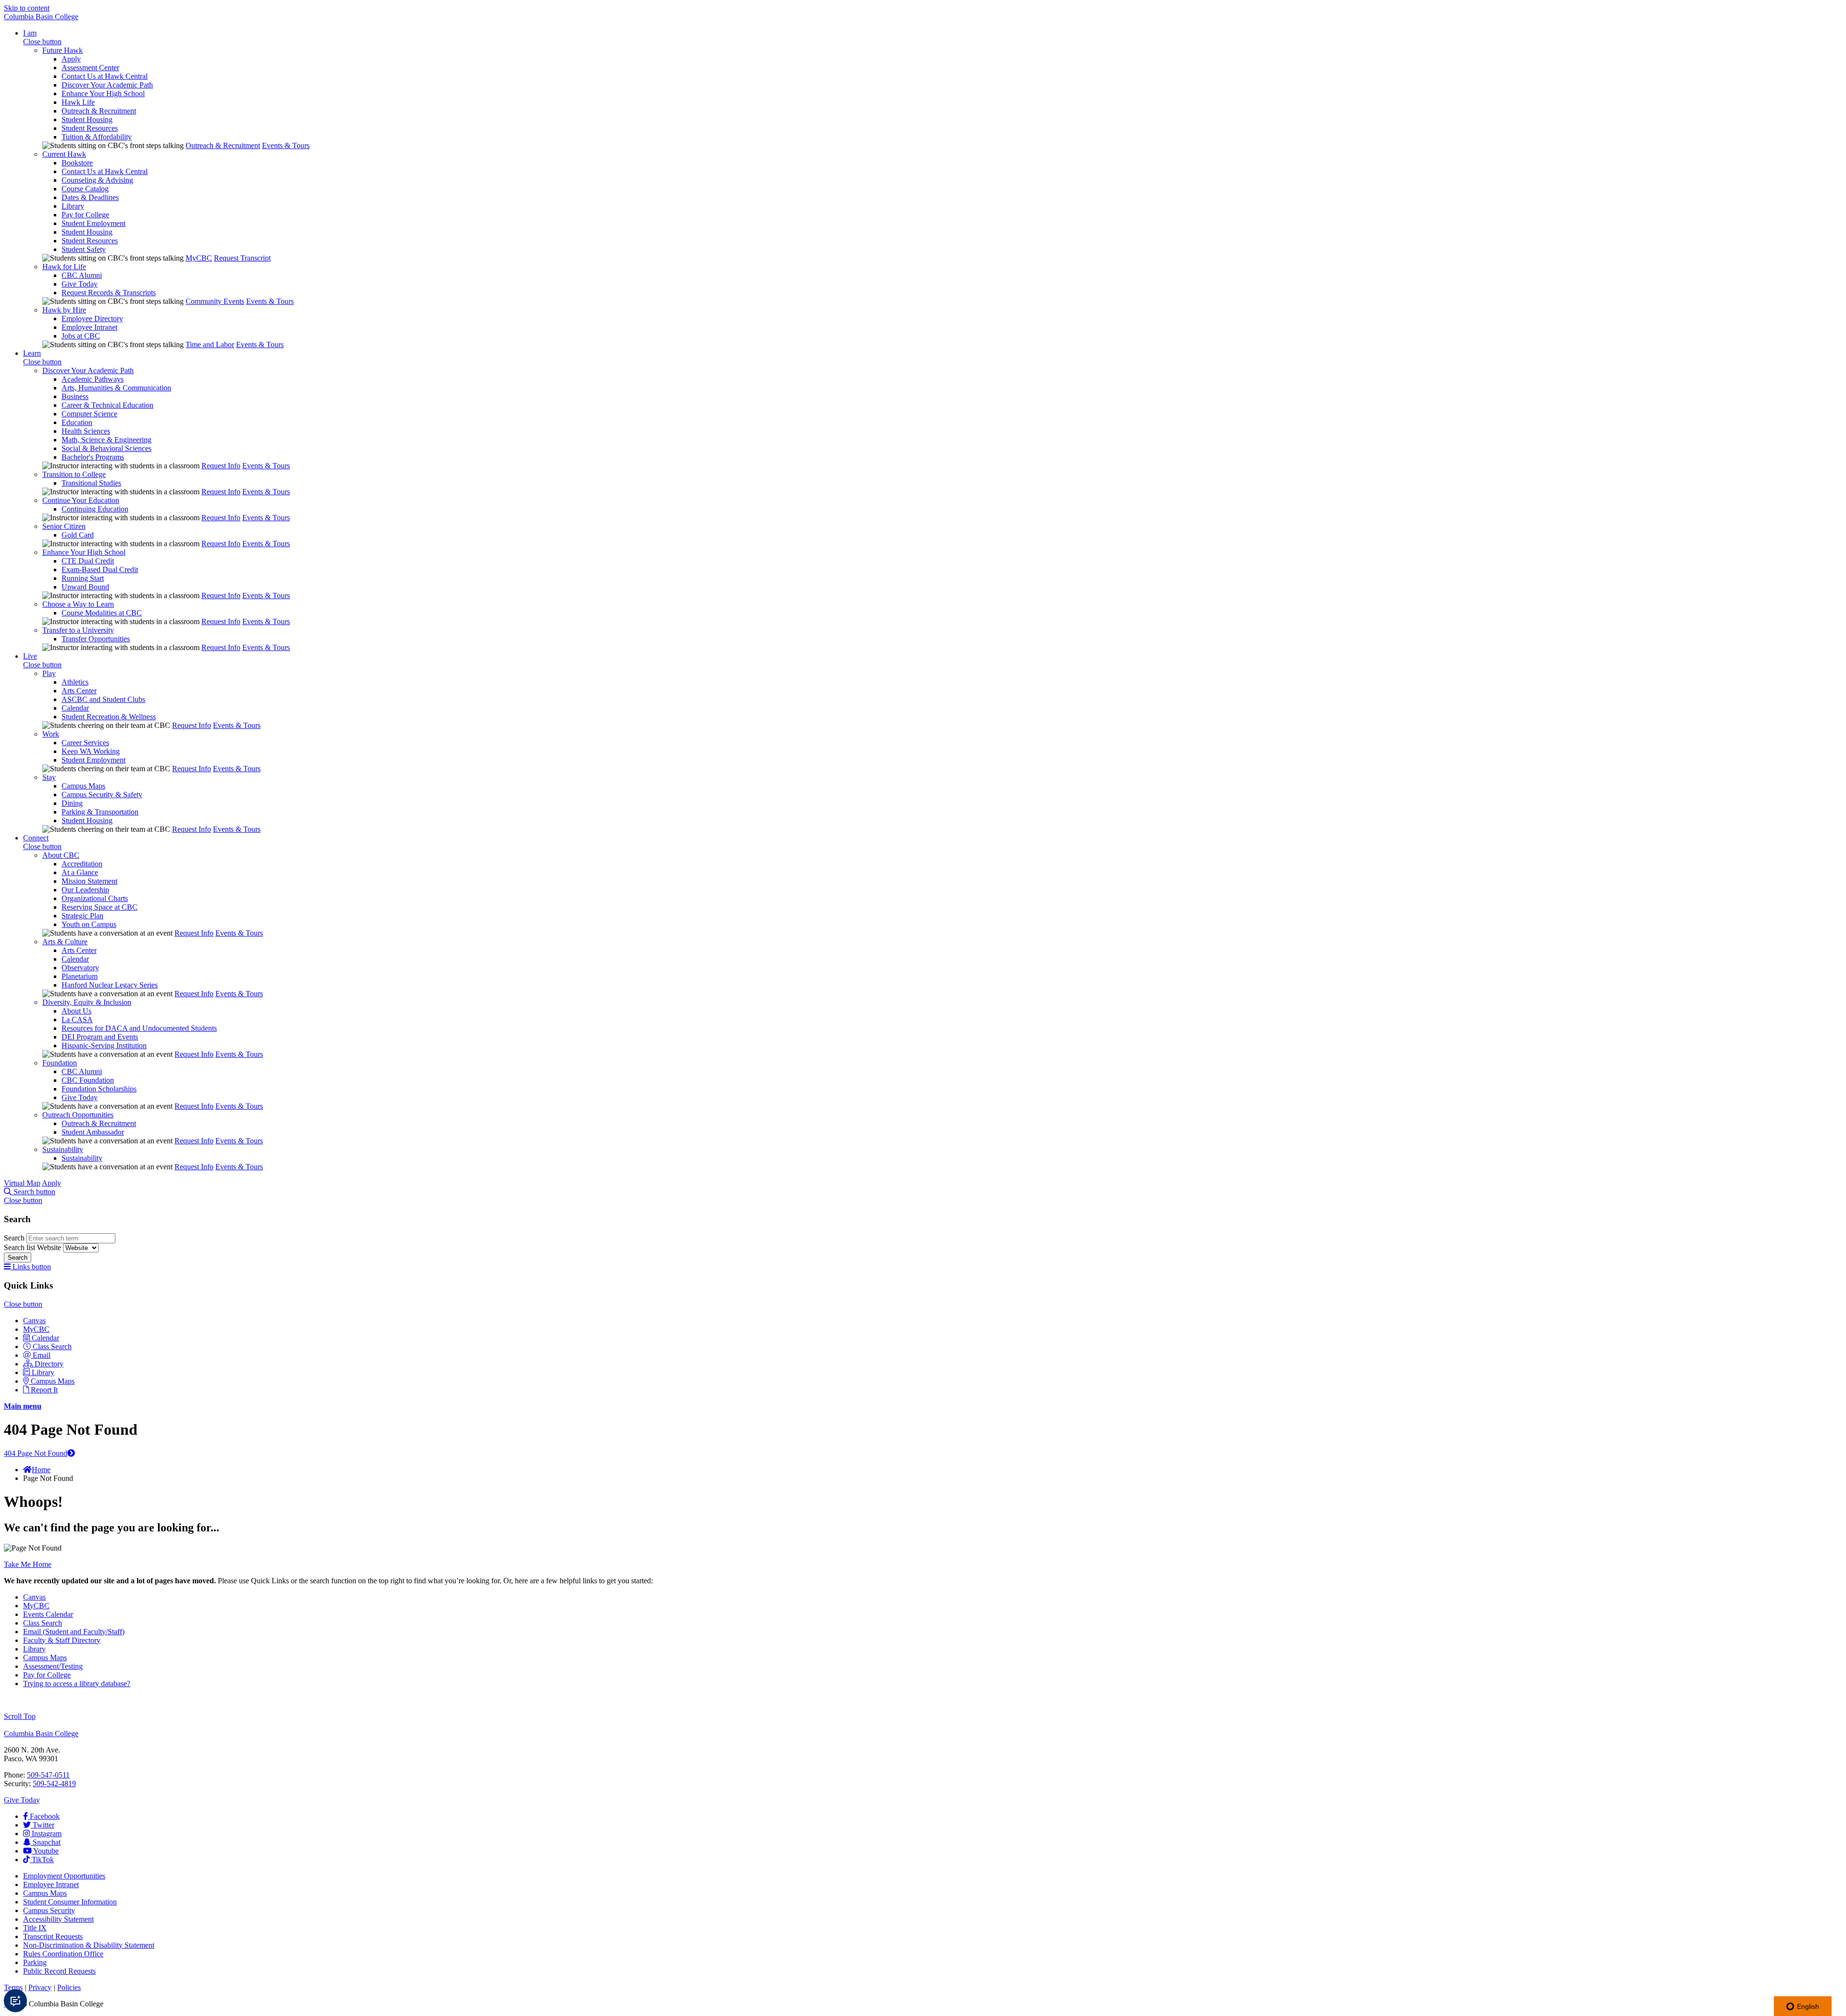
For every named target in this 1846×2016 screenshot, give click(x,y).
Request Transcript (242, 258)
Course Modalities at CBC (102, 613)
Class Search (52, 1346)
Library (73, 206)
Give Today (80, 284)
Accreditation (82, 864)
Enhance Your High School (103, 94)
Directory (49, 1364)
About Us (76, 1011)
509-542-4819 (54, 1784)
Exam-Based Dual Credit (100, 570)
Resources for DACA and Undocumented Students (139, 1028)
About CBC (61, 855)
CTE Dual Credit (88, 561)
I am (30, 33)
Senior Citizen (64, 526)
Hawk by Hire (64, 310)
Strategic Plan (82, 916)
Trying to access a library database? (77, 1684)
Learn (32, 353)
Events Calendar (48, 1614)
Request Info (221, 466)
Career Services (85, 743)
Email (42, 1355)
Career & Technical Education (107, 405)
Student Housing (87, 119)
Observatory (80, 968)
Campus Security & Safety (102, 795)
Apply (71, 59)
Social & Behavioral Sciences (106, 448)
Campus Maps (83, 786)
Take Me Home (28, 1564)
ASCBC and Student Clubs (103, 699)
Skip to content (27, 8)
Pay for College (85, 215)
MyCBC (199, 258)
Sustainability (63, 1149)
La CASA (77, 1020)
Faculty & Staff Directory (62, 1640)
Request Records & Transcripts (109, 293)
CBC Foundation (88, 1080)
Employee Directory (92, 319)
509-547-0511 (48, 1775)
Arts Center (79, 691)
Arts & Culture (65, 942)
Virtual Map (22, 1183)
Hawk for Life (64, 267)
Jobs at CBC (81, 336)
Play (49, 673)
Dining (72, 803)
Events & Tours (286, 145)
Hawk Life (78, 102)
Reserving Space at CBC (100, 907)
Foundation (60, 1063)
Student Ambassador (93, 1132)
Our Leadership (85, 890)
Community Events (215, 301)
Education (77, 422)
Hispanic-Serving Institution (104, 1046)
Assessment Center (90, 68)
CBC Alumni (82, 275)
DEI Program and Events (100, 1037)
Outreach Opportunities (78, 1115)
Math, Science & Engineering (106, 440)
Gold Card (78, 535)
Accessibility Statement (58, 1919)
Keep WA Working (91, 751)
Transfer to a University (78, 630)
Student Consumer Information (70, 1902)
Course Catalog (85, 189)
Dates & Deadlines (90, 197)
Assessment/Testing (53, 1666)
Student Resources (90, 128)
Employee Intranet (89, 327)
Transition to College (74, 474)
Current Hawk (64, 154)
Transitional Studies (91, 483)
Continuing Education (95, 509)
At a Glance (80, 872)
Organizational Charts (95, 898)
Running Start (83, 578)
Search (15, 1238)
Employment (64, 1876)
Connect (36, 838)
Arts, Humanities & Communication (116, 388)
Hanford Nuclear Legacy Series (110, 985)
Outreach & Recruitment (99, 111)
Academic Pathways (93, 379)
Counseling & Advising (97, 180)
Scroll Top (20, 1716)
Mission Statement (89, 881)
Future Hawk (62, 50)
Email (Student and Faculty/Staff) (74, 1632)
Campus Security (49, 1910)
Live (30, 656)
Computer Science (89, 414)
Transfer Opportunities (96, 639)
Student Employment (94, 223)
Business (75, 396)
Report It (44, 1390)
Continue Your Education (81, 500)
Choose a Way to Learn (78, 604)
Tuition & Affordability (97, 137)
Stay (49, 777)
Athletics (75, 682)
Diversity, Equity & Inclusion (87, 1002)
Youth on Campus (89, 924)
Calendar (75, 708)
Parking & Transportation (100, 812)
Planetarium (80, 976)
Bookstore (77, 163)
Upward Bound (85, 587)
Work (51, 734)
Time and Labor (210, 344)
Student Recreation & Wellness (109, 717)
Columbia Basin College (41, 17)
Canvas (34, 1321)
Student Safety (84, 249)
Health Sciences (86, 431)
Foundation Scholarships (99, 1089)
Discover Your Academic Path (107, 85)
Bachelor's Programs (93, 457)
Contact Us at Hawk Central (105, 76)
